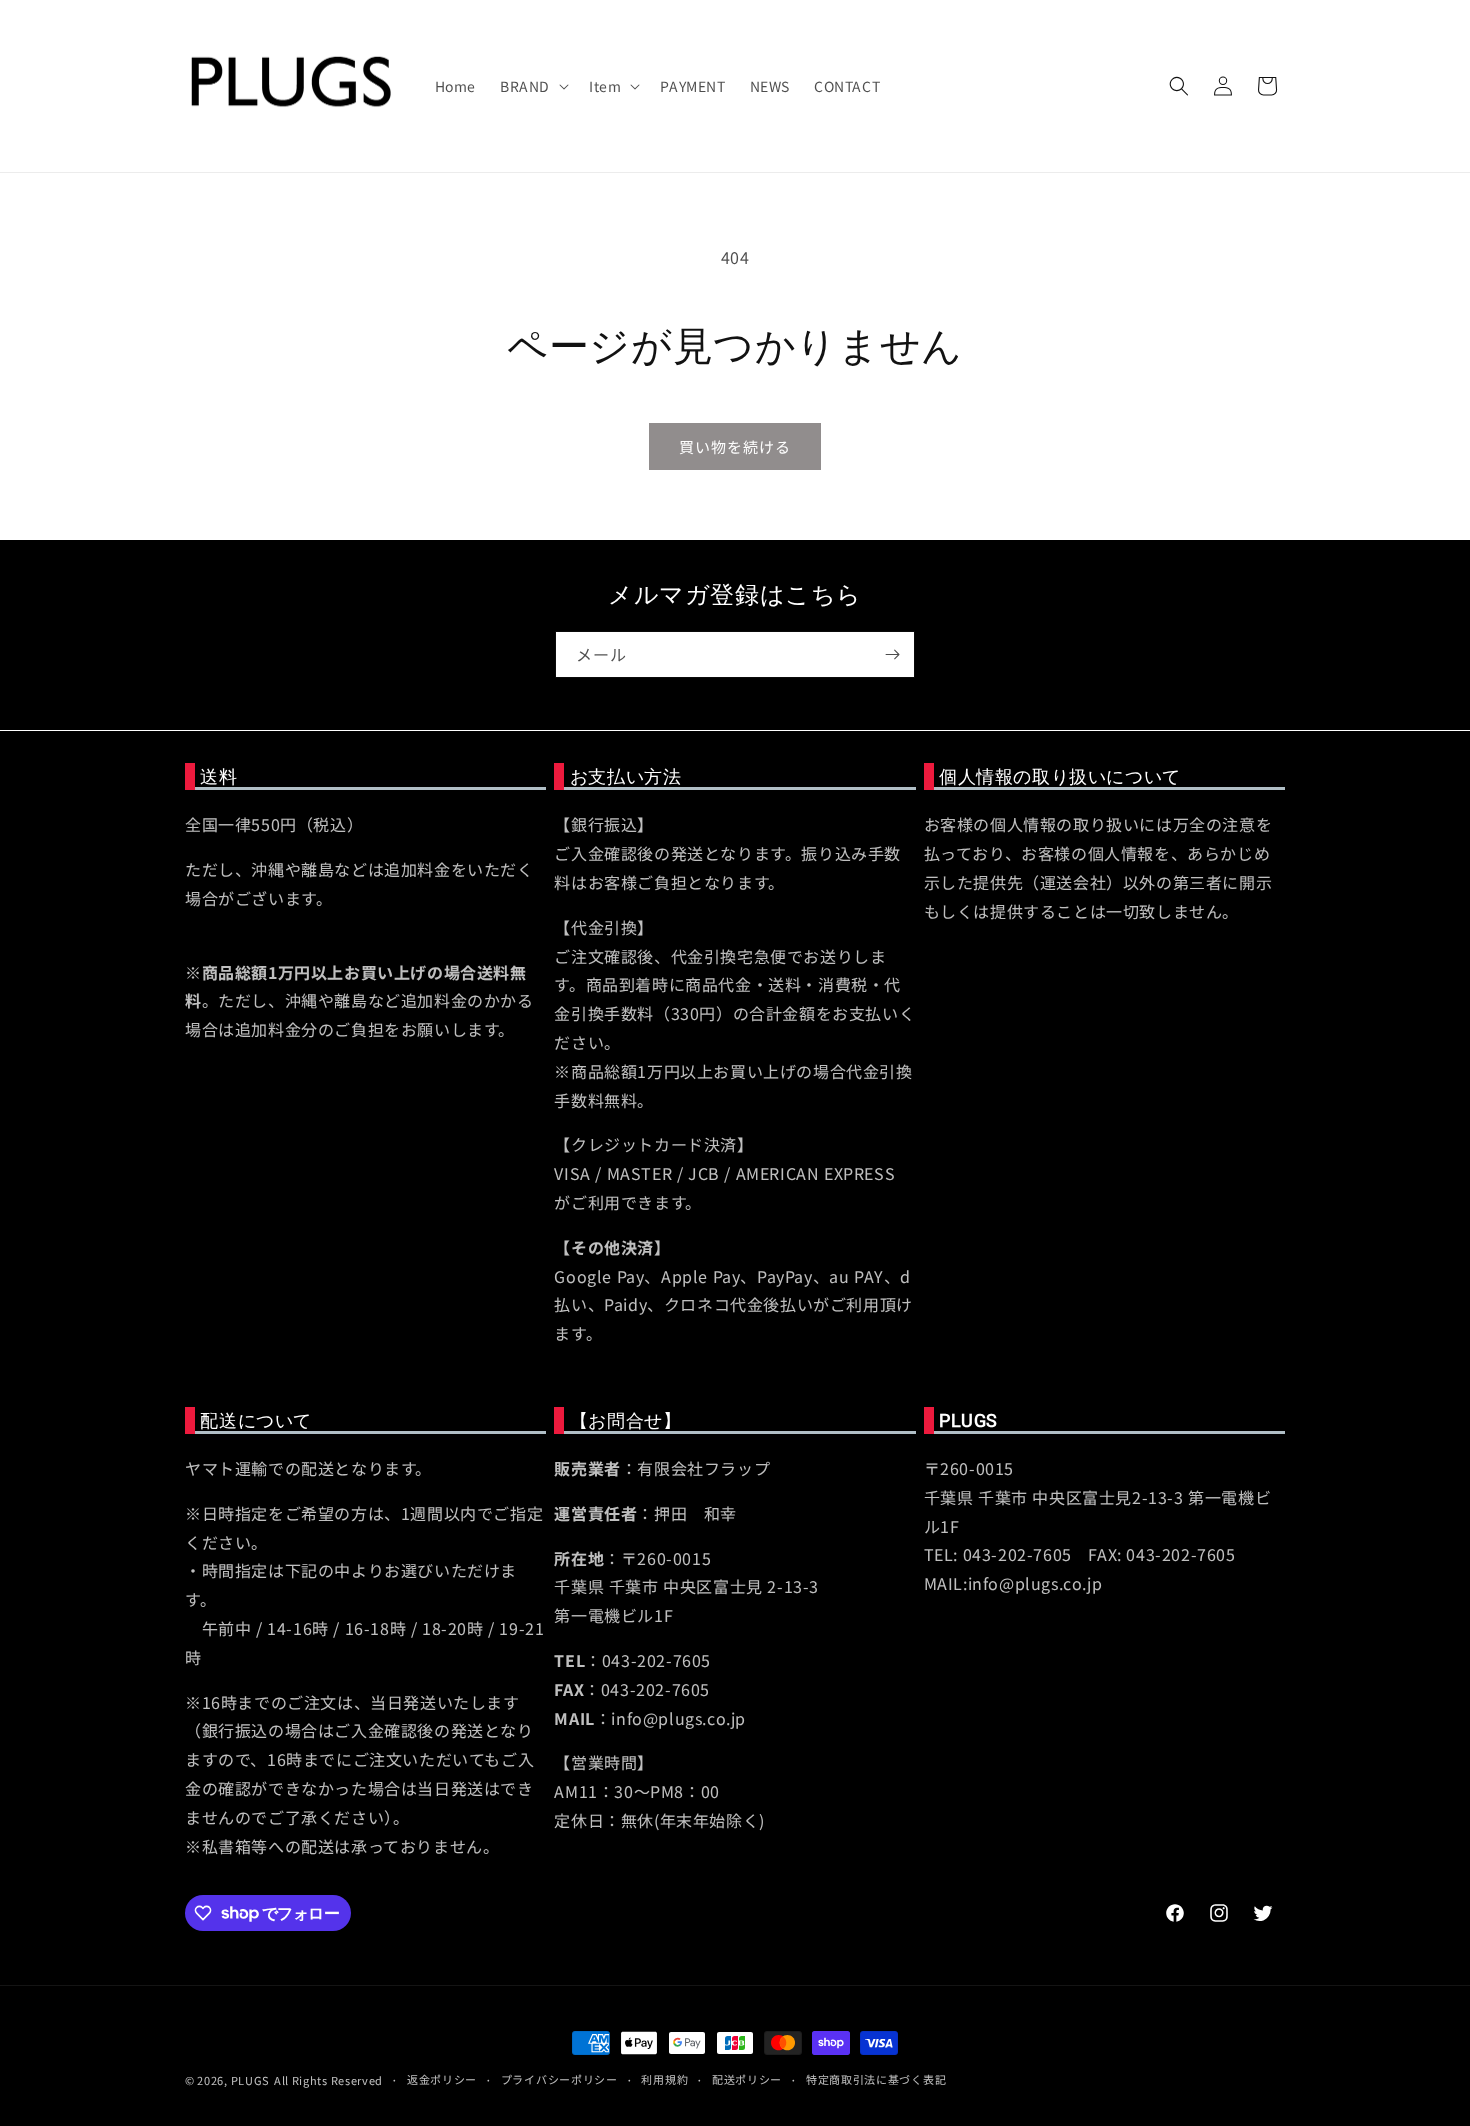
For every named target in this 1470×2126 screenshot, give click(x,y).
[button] (532, 86)
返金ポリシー (442, 2079)
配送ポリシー (747, 2079)
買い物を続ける (735, 446)
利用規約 (664, 2079)
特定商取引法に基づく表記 (876, 2079)
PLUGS (251, 2080)
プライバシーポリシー (559, 2079)
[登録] (892, 654)
